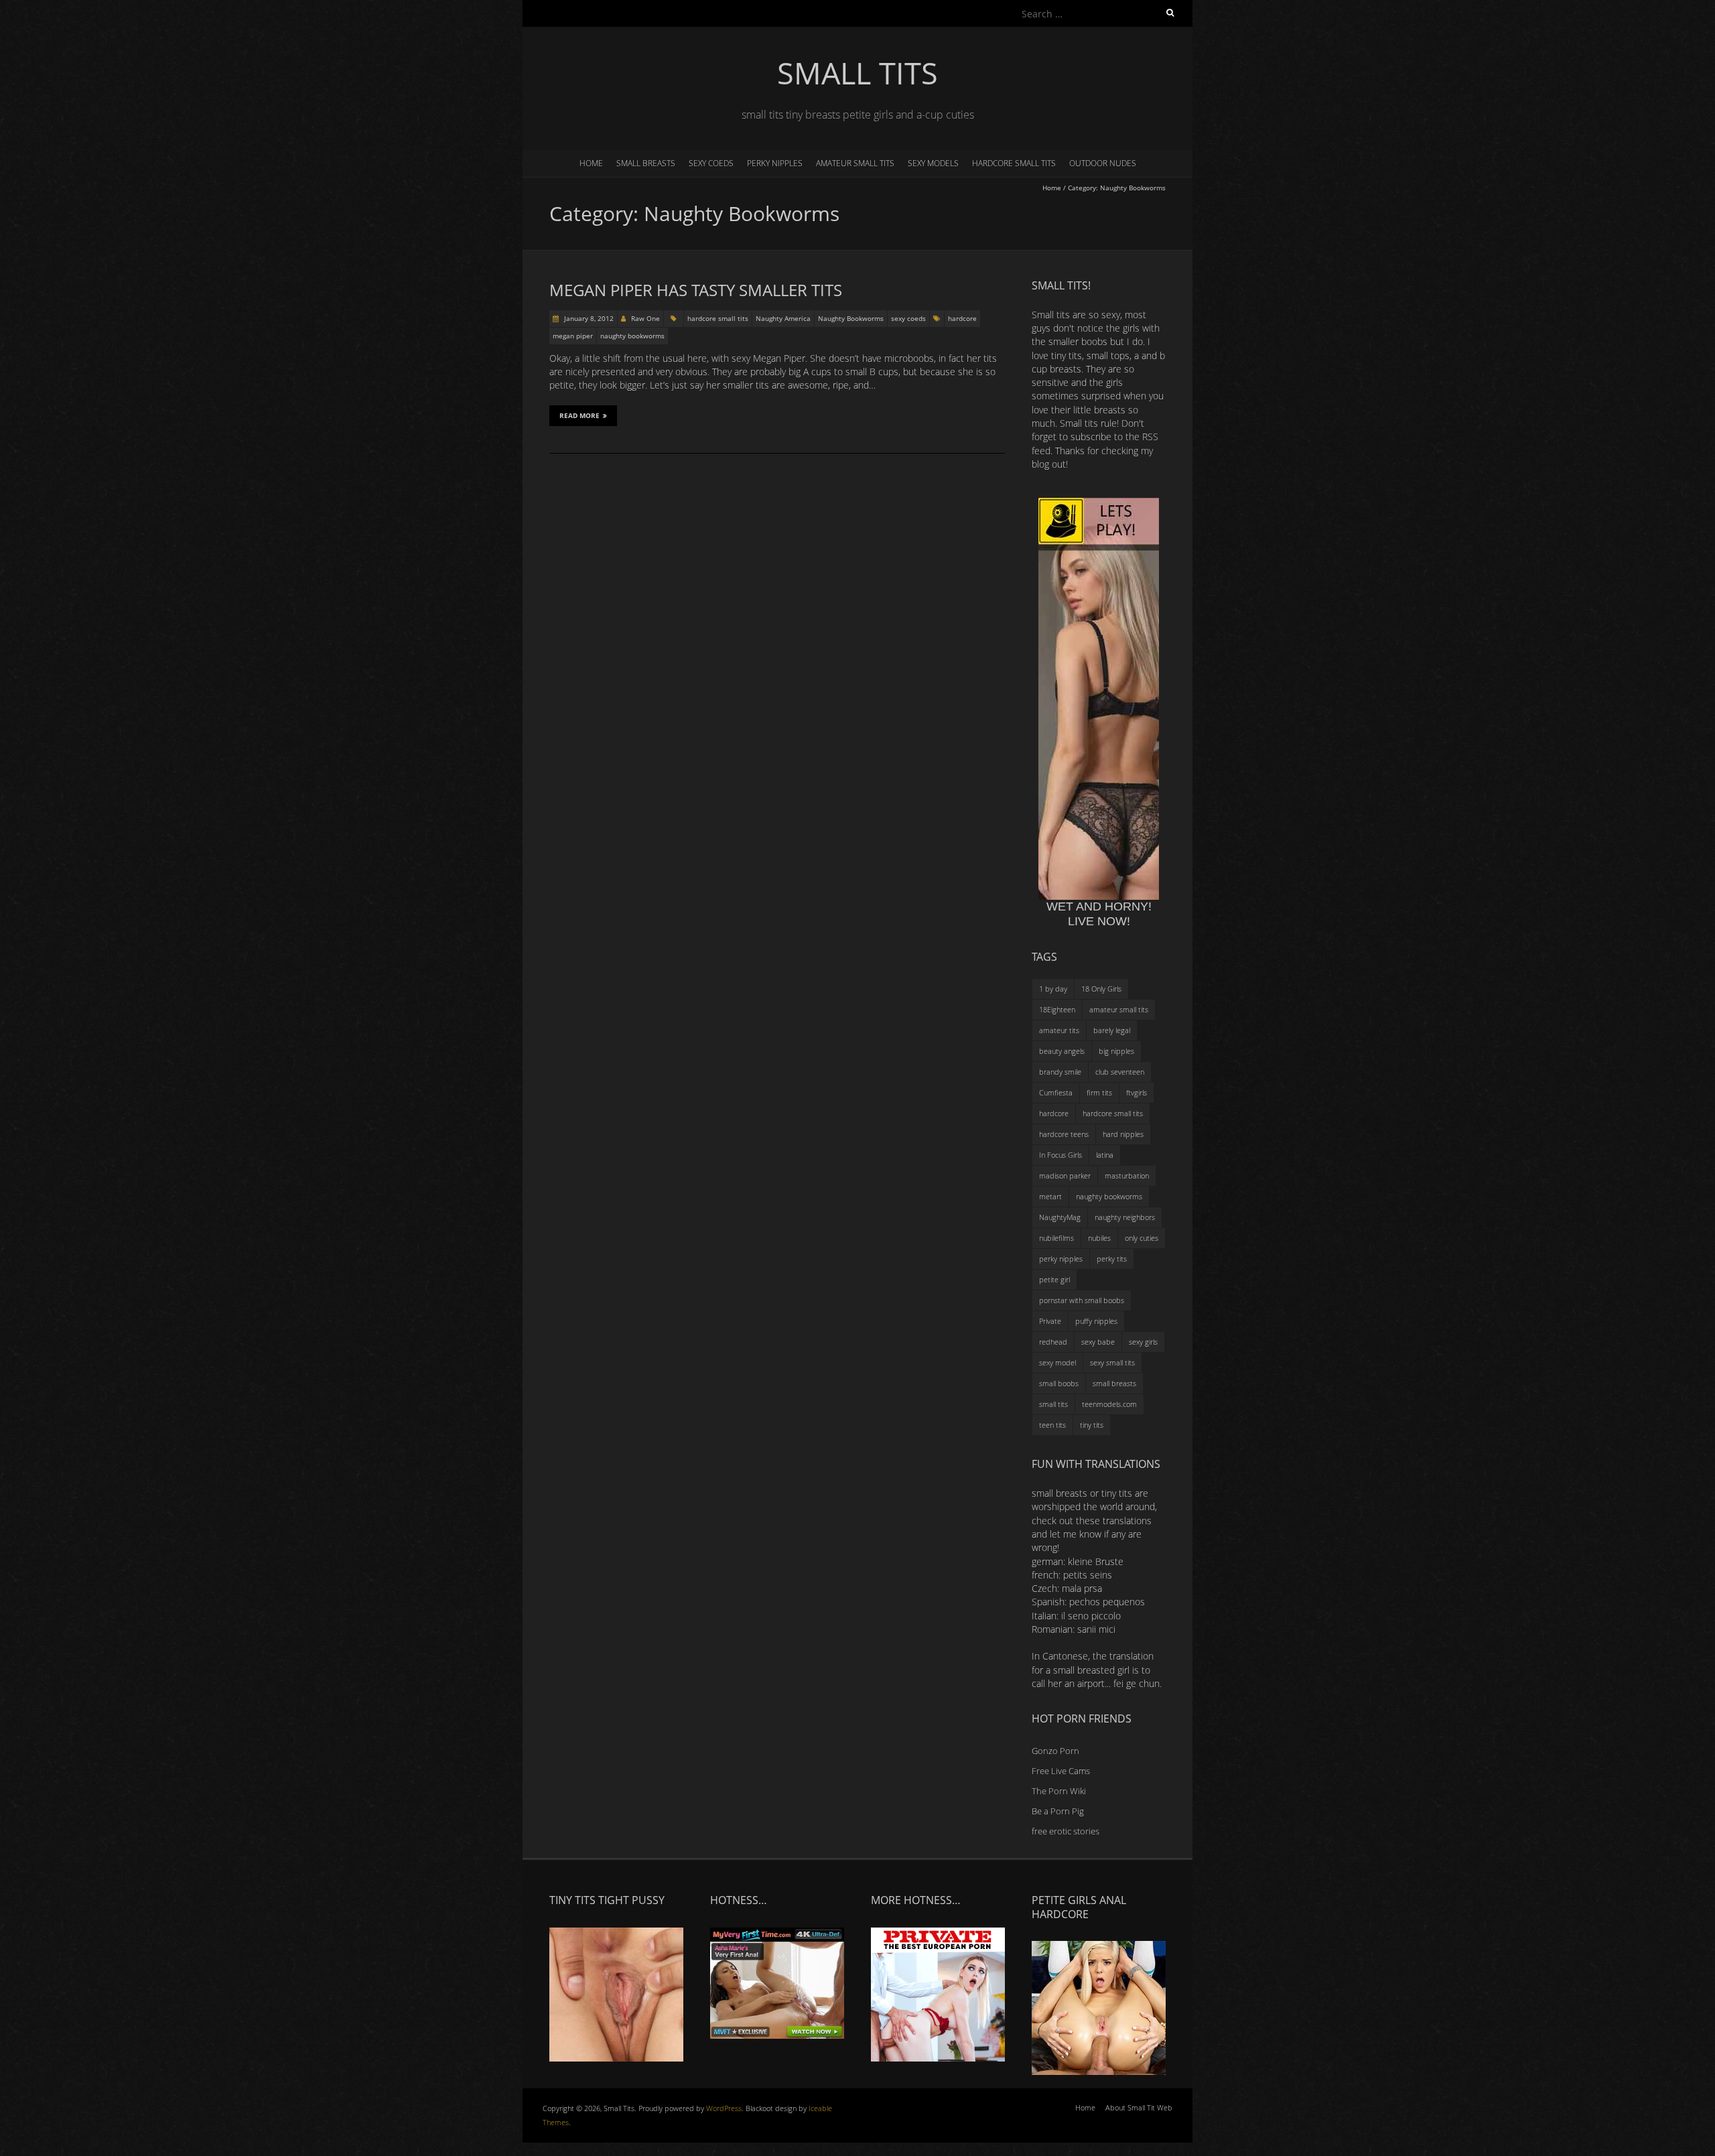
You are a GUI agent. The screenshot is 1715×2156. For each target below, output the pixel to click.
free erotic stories (1066, 1831)
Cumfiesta (1056, 1092)
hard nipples (1123, 1134)
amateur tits (1059, 1030)
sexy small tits (1112, 1362)
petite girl (1054, 1279)
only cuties (1142, 1238)
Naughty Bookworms (851, 318)
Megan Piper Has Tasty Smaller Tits (696, 290)
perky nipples (775, 163)
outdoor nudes (1103, 163)
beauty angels (1062, 1051)
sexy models (933, 163)
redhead (1053, 1342)
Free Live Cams (1061, 1771)
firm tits (1099, 1092)
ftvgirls (1137, 1092)
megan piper (573, 336)
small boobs (1059, 1383)
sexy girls (1143, 1342)
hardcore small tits (1014, 163)
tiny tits (1092, 1425)
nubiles (1099, 1238)
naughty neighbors (1125, 1217)
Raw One (645, 318)
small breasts (646, 163)
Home (591, 163)
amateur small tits (855, 163)
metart (1050, 1196)
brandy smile (1060, 1072)
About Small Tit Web (1139, 2107)
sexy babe (1098, 1342)
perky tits (1112, 1259)
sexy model (1057, 1362)
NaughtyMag (1060, 1217)
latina (1105, 1155)
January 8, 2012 (588, 318)
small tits (1053, 1404)
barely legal (1112, 1030)
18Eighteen (1057, 1009)
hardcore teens (1064, 1134)
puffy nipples (1096, 1321)
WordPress (724, 2108)
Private (1050, 1321)
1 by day (1053, 989)
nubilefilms (1056, 1238)
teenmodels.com (1109, 1404)
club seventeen (1120, 1072)
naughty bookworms (632, 336)
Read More (579, 415)
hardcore (962, 318)
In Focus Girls (1060, 1155)
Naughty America (783, 318)
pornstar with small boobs (1082, 1300)
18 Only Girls (1101, 989)
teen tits (1052, 1425)
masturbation (1127, 1175)
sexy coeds (711, 163)
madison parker (1065, 1175)
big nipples (1116, 1051)
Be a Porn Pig (1058, 1811)
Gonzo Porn (1055, 1751)
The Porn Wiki (1059, 1791)
